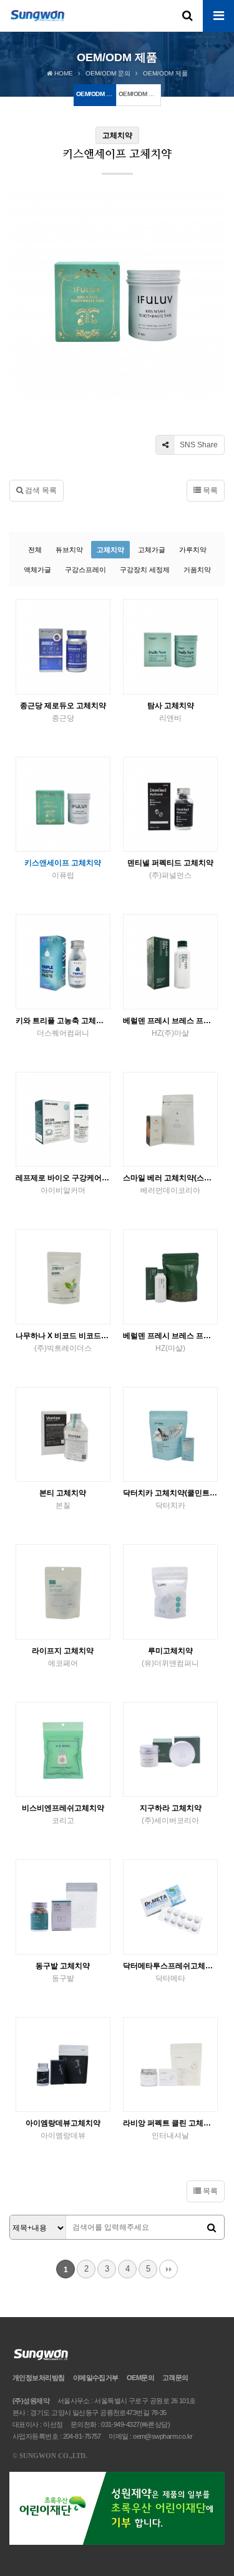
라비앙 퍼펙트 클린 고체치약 (171, 2129)
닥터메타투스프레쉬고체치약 (171, 1972)
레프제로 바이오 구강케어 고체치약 (63, 1184)
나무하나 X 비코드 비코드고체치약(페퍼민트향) (63, 1342)
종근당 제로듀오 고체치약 (63, 712)
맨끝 (168, 2269)
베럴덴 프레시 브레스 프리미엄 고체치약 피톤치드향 (171, 1027)
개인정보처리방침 (39, 2378)
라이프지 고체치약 (63, 1657)
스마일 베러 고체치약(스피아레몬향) (171, 1184)
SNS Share (198, 445)
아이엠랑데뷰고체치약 (63, 2129)
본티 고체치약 (63, 1499)
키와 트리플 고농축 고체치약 (63, 1027)
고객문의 (175, 2378)
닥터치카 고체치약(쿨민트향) (171, 1499)
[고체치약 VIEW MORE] (63, 647)
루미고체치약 (170, 1657)
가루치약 (193, 550)
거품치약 (197, 570)
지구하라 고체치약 (171, 1814)
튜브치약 (69, 550)
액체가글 (37, 570)
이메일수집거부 (96, 2378)
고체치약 (110, 550)
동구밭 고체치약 (63, 1972)
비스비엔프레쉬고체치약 (63, 1814)
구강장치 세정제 (145, 570)
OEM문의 (140, 2378)
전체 (35, 550)
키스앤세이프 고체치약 (63, 869)
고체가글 (152, 550)
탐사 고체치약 (171, 712)
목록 (209, 490)
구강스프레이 (85, 570)
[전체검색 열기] (187, 16)
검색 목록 (40, 490)
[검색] (212, 2228)
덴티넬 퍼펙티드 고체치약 (170, 869)
